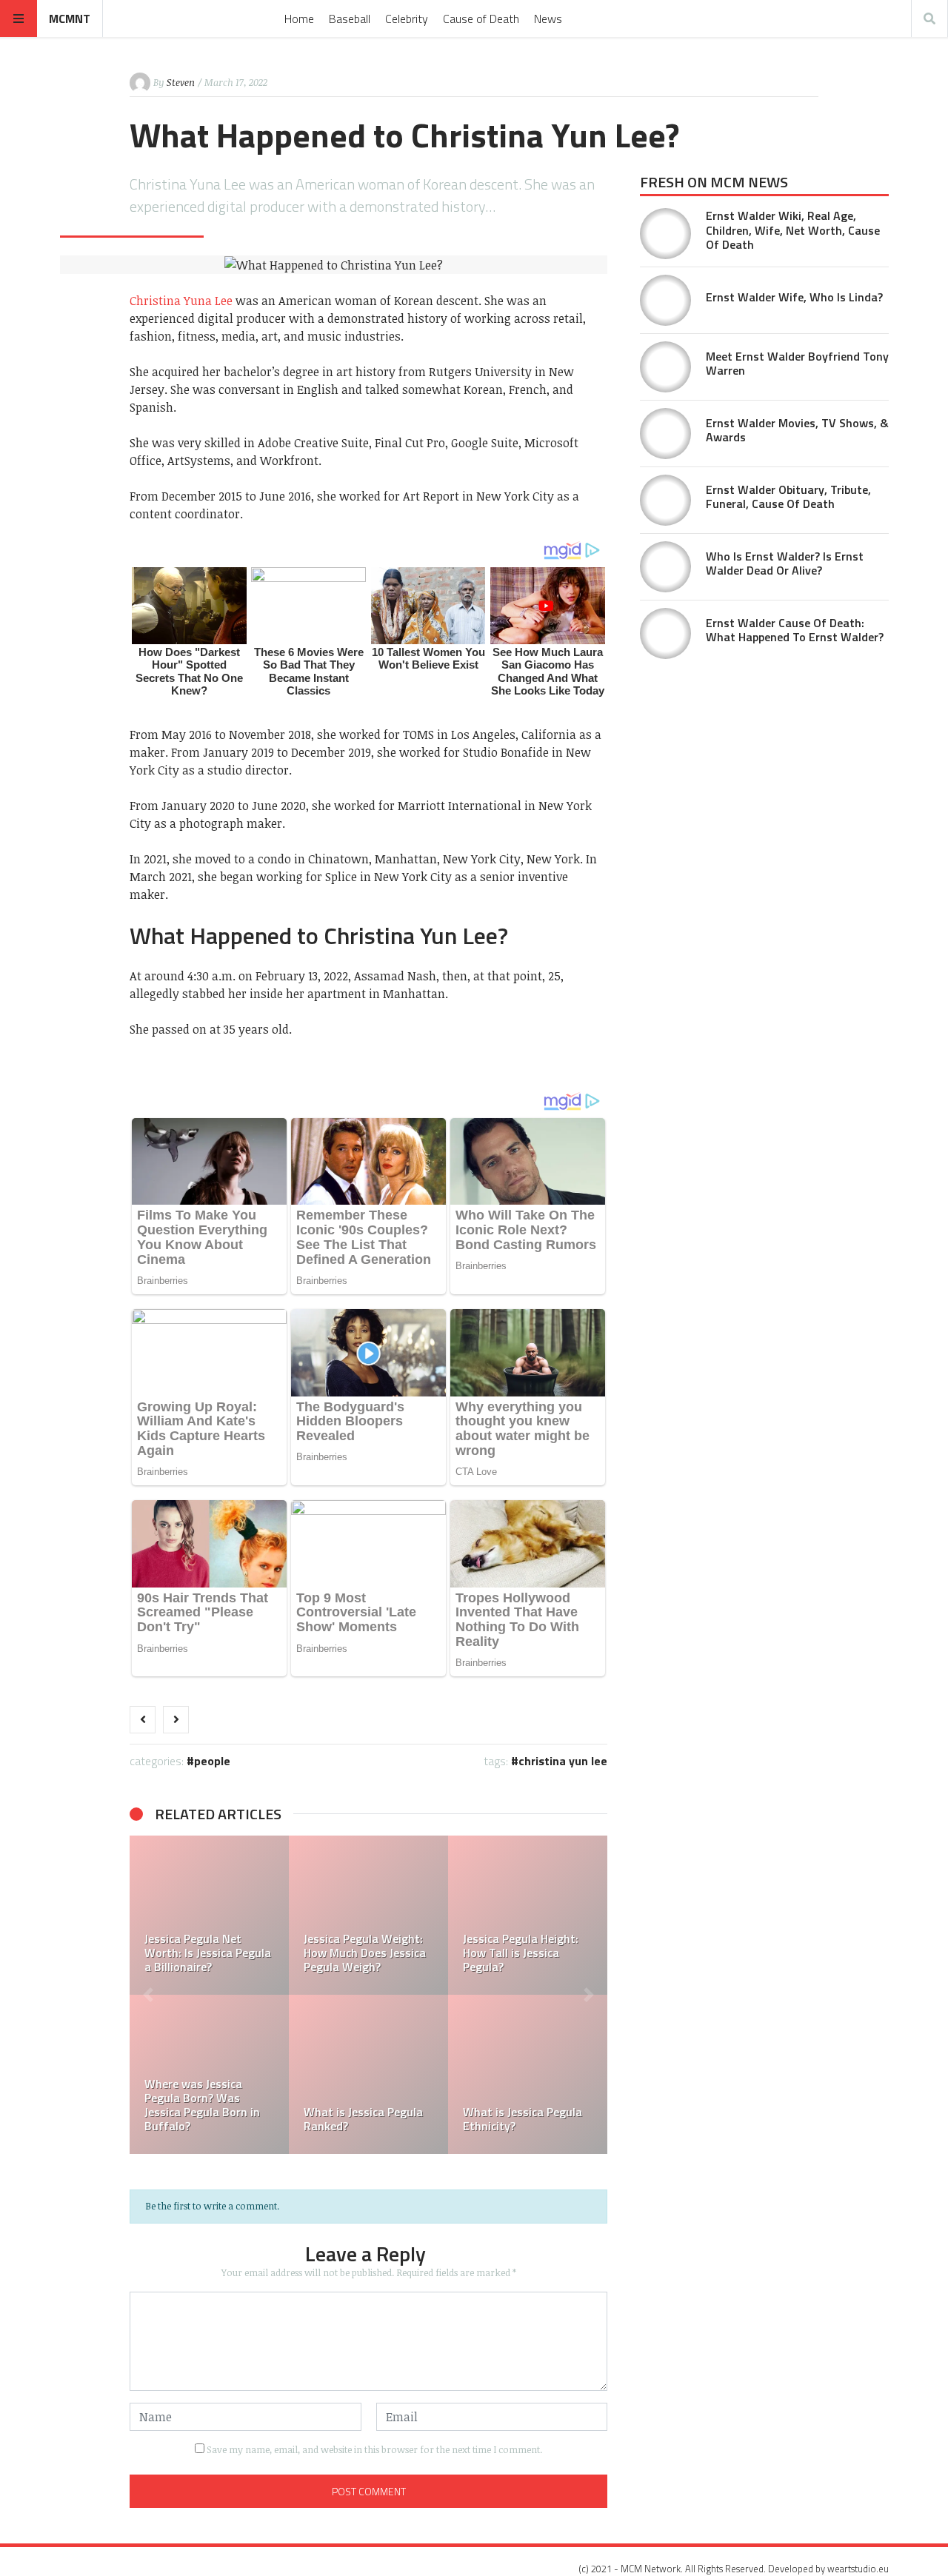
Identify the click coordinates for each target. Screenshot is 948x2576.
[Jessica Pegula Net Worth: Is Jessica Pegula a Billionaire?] (209, 1915)
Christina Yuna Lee (181, 301)
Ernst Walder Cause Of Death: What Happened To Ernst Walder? (795, 630)
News (548, 19)
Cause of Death (481, 19)
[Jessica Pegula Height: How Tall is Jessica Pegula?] (528, 1915)
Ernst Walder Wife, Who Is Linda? (794, 297)
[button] (148, 1995)
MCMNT (70, 19)
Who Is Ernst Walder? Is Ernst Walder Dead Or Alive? (785, 563)
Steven (181, 82)
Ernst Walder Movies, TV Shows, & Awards (797, 430)
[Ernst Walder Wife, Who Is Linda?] (665, 300)
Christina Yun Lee (563, 1761)
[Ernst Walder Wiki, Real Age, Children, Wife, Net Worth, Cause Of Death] (665, 234)
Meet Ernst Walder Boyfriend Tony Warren (797, 363)
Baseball (350, 19)
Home (299, 19)
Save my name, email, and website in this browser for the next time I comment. (374, 2449)
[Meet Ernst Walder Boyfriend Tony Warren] (665, 367)
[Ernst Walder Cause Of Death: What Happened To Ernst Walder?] (665, 633)
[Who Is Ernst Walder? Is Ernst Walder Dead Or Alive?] (665, 567)
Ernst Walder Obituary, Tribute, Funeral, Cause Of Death (788, 496)
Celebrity (407, 19)
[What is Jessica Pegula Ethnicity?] (528, 2074)
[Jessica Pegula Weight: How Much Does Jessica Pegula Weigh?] (368, 1915)
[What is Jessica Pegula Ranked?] (368, 2074)
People (212, 1761)
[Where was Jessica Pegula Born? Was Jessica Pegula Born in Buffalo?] (209, 2074)
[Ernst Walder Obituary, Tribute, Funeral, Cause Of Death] (665, 500)
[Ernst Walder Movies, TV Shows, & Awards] (665, 434)
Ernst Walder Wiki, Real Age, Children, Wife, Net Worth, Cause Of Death (793, 230)
